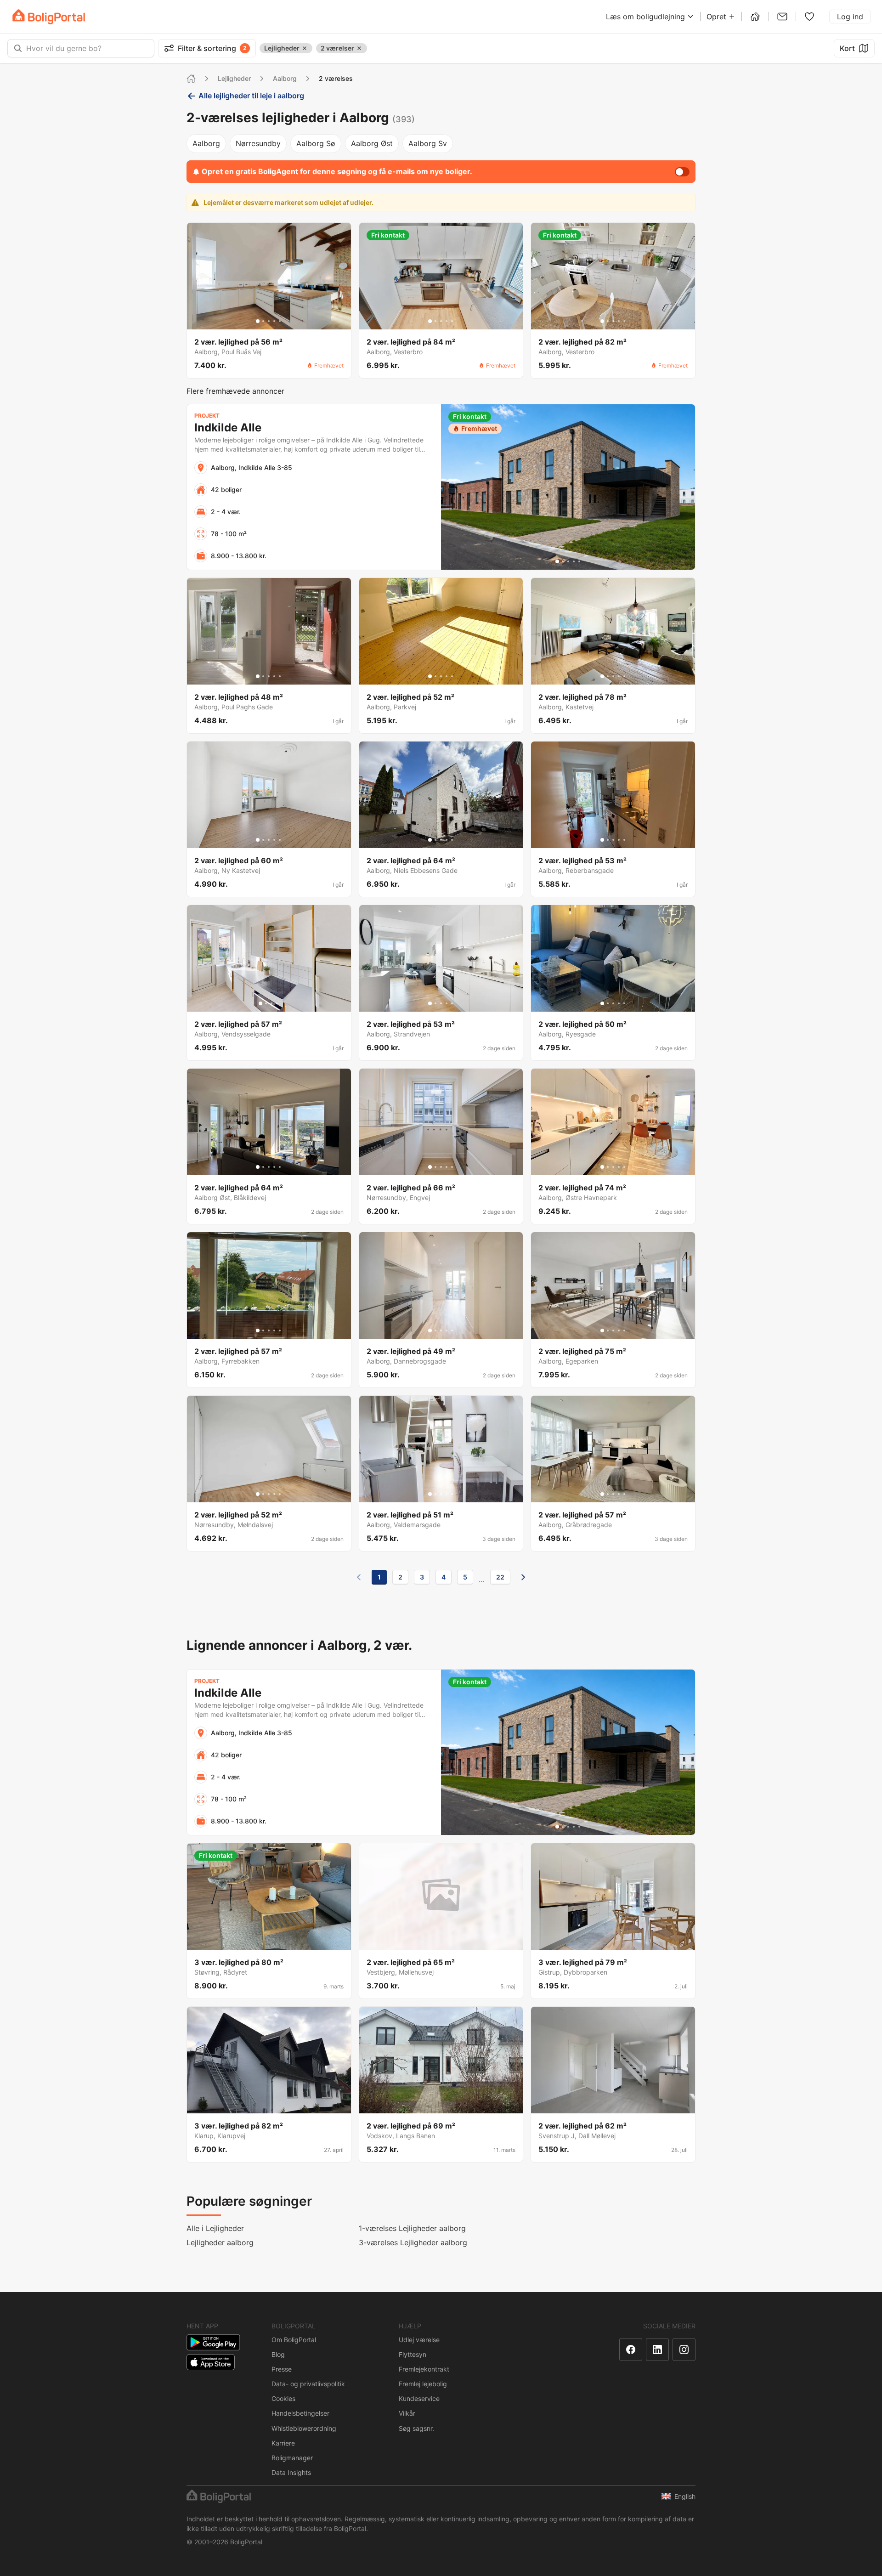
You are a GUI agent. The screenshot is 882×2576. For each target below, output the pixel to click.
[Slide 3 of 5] (269, 321)
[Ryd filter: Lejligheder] (305, 48)
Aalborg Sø (316, 143)
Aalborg (285, 78)
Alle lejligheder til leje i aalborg (251, 96)
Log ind (850, 17)
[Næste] (523, 1577)
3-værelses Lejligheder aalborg (413, 2242)
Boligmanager (292, 2458)
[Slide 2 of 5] (263, 321)
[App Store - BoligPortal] (211, 2362)
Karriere (283, 2443)
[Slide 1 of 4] (260, 1003)
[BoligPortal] (49, 17)
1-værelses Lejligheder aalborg (412, 2228)
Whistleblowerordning (304, 2428)
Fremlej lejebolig (423, 2384)
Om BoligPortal (294, 2340)
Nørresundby (258, 143)
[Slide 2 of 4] (266, 1003)
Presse (282, 2369)
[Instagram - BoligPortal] (684, 2350)
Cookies (283, 2398)
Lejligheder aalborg (220, 2242)
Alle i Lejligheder (215, 2228)
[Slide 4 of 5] (274, 321)
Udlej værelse (419, 2340)
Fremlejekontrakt (424, 2369)
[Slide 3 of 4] (271, 1003)
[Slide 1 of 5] (258, 321)
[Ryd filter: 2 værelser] (359, 48)
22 (500, 1577)
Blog (278, 2354)
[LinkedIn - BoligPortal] (657, 2350)
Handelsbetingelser (300, 2413)
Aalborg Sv (428, 143)
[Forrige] (359, 1577)
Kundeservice (419, 2398)
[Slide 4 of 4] (277, 1003)
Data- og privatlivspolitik (308, 2384)
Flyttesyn (413, 2354)
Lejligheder (234, 78)
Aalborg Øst (372, 143)
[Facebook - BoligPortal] (631, 2350)
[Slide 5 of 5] (280, 321)
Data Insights (291, 2472)
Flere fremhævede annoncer (235, 391)
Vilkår (407, 2413)
